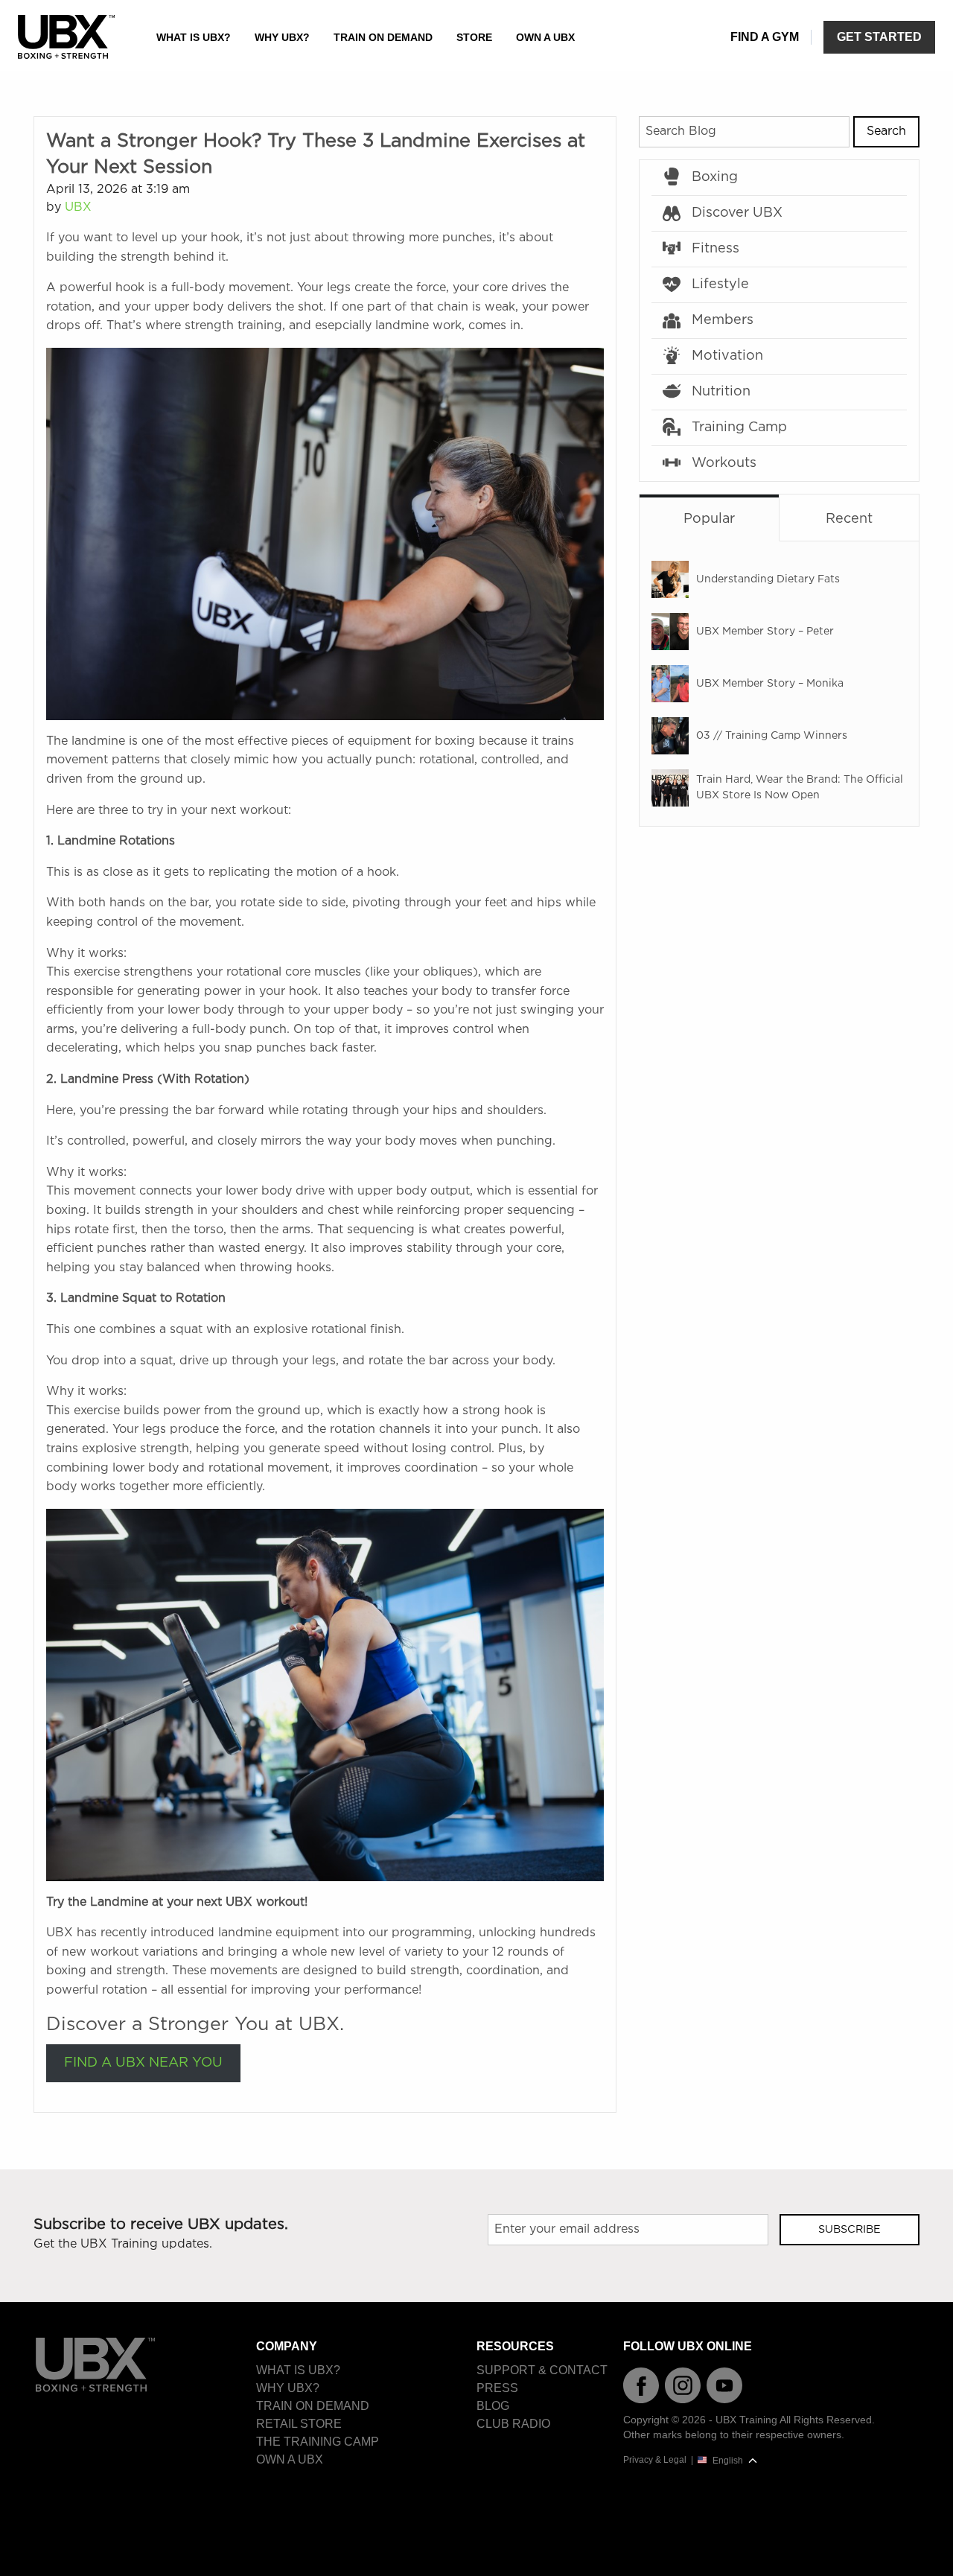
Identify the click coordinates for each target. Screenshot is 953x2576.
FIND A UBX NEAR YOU (143, 2063)
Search (886, 131)
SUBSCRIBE (850, 2229)
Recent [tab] (849, 519)
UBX (78, 207)
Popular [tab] (709, 519)
